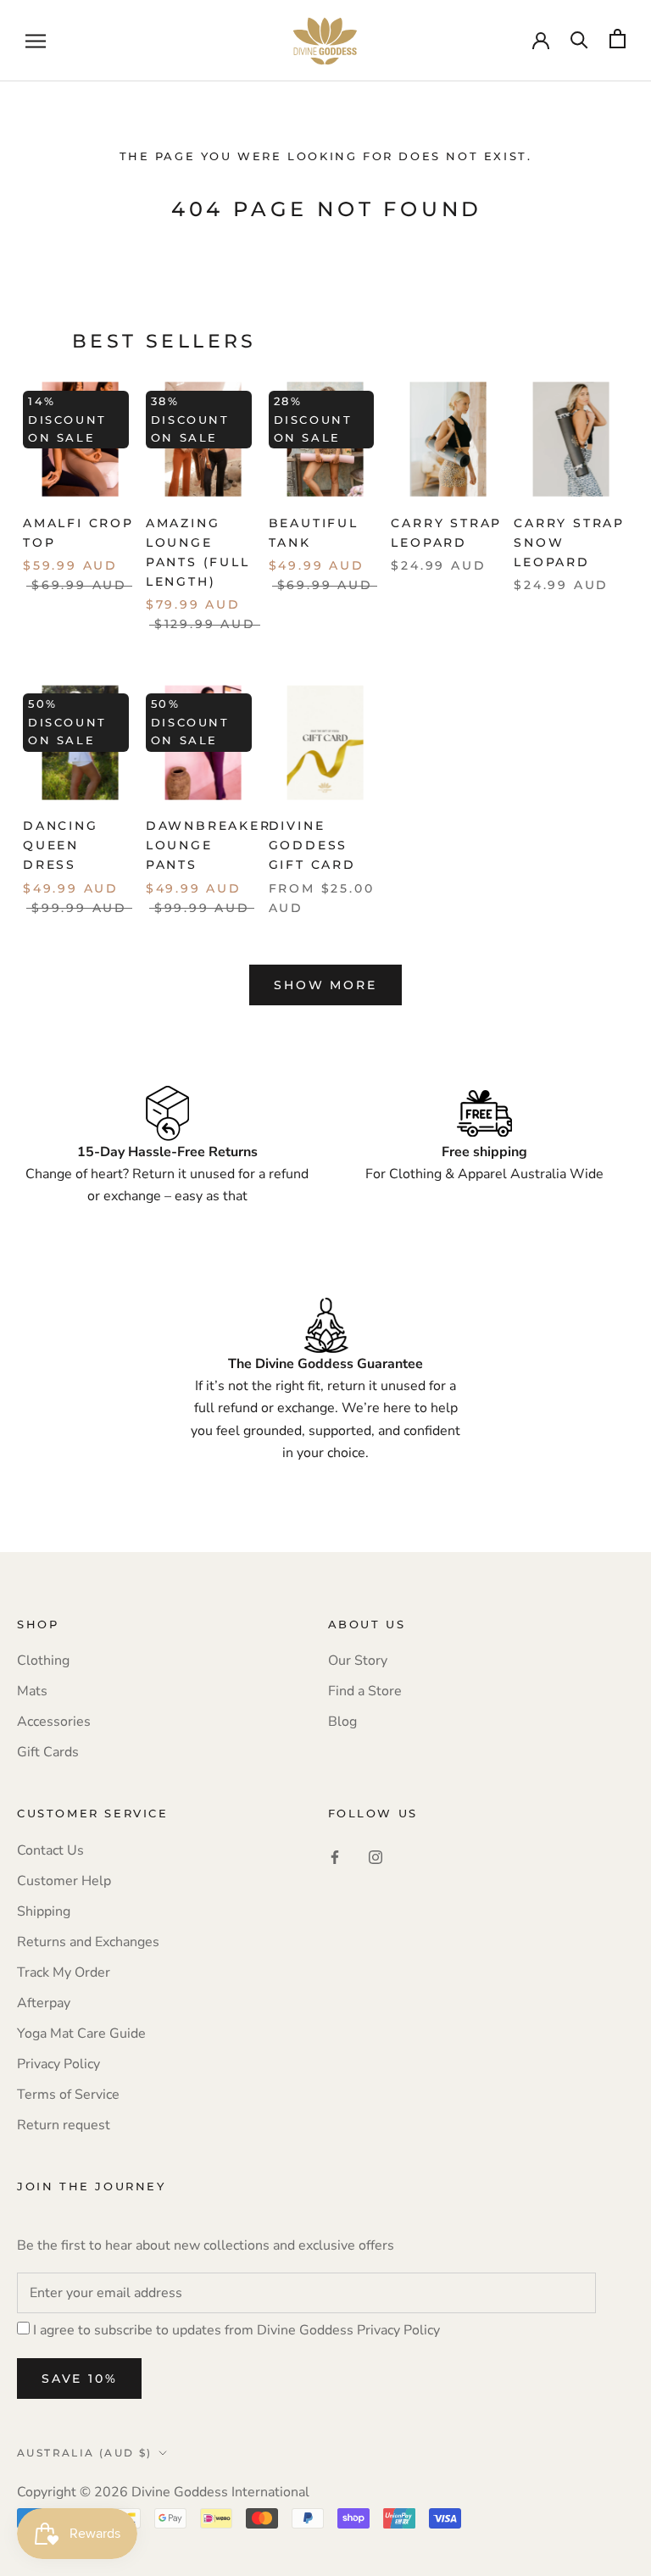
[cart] (618, 39)
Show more (325, 985)
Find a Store (365, 1691)
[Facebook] (335, 1856)
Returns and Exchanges (88, 1942)
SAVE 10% (79, 2378)
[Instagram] (376, 1856)
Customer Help (64, 1881)
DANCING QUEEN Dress (61, 845)
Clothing (43, 1661)
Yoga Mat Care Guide (81, 2034)
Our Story (358, 1661)
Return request (64, 2125)
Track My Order (64, 1972)
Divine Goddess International (220, 2492)
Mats (32, 1691)
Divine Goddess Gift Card (312, 845)
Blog (342, 1722)
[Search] (579, 39)
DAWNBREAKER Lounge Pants (209, 845)
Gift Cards (48, 1752)
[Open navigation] (36, 41)
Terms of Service (68, 2095)
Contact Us (50, 1850)
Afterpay (44, 2003)
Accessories (54, 1722)
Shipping (44, 1911)
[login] (541, 39)
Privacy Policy (58, 2064)
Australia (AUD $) (85, 2453)
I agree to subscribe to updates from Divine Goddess (236, 2330)
